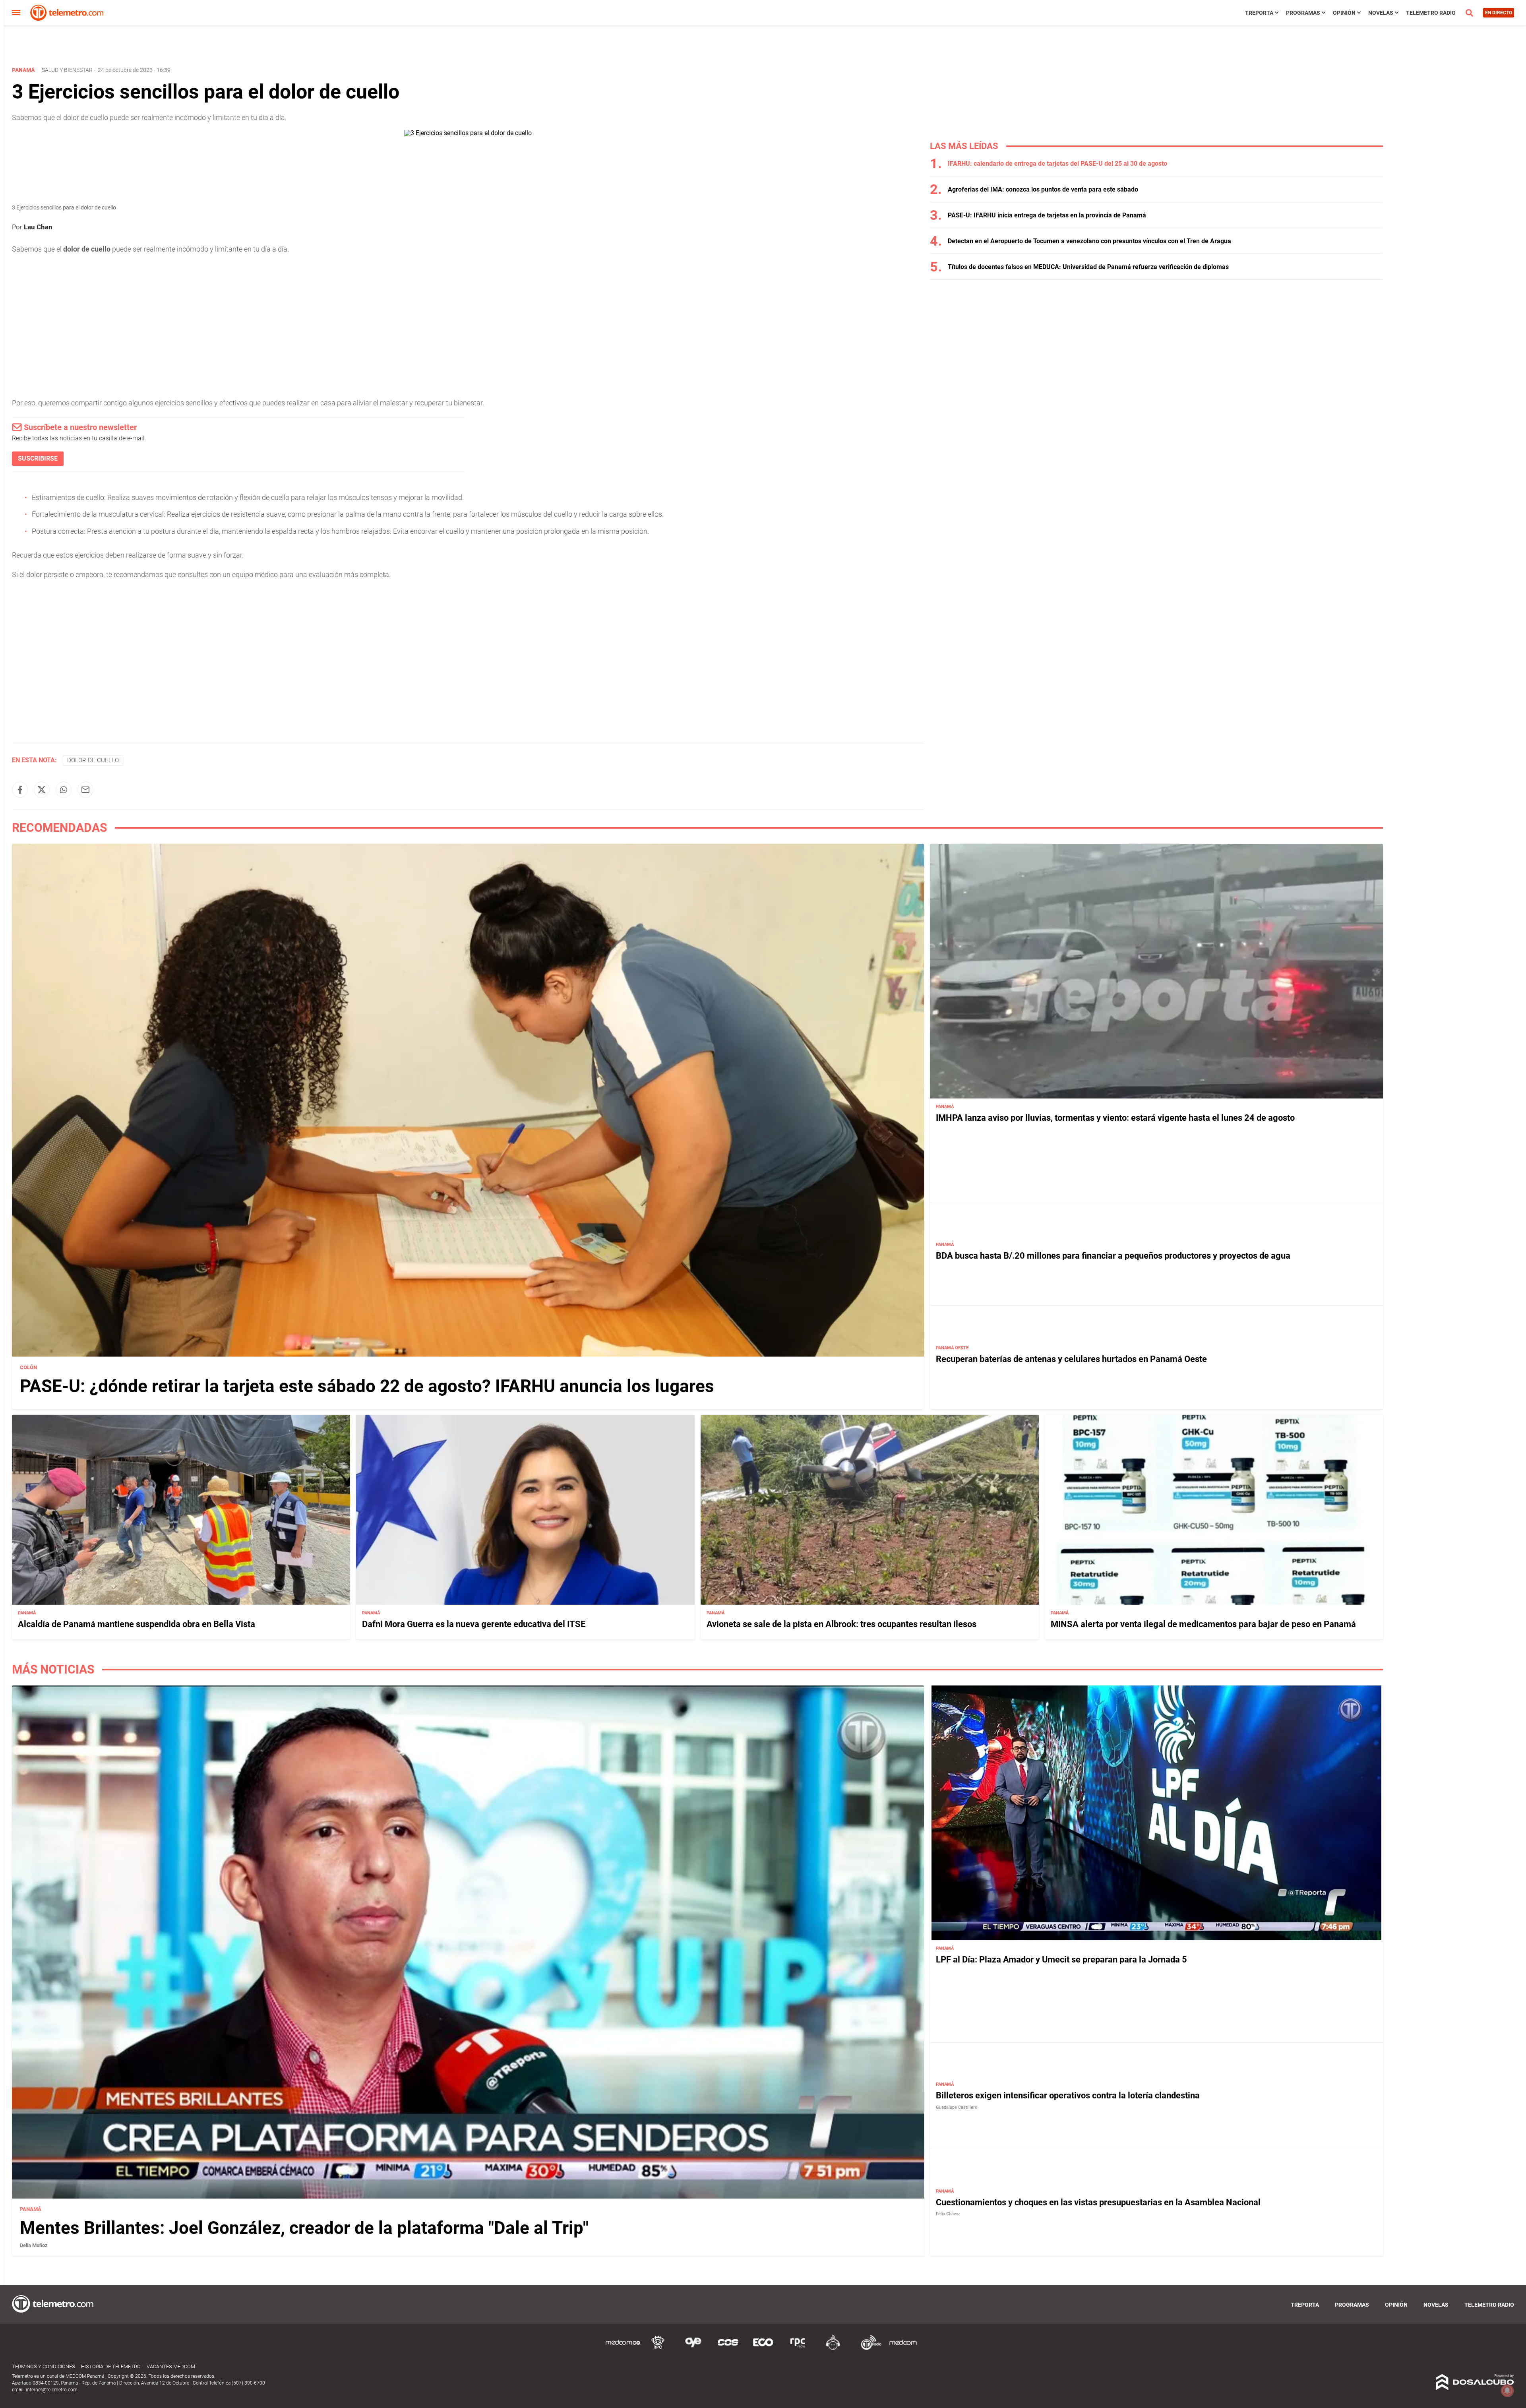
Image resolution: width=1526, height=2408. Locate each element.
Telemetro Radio (1431, 13)
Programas (1303, 13)
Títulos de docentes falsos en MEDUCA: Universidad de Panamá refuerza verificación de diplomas (1088, 267)
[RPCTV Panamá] (658, 2349)
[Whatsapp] (64, 790)
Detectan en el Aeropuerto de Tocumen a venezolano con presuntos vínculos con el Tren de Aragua (1089, 241)
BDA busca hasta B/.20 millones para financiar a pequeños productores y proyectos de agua (1113, 1256)
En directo (1499, 13)
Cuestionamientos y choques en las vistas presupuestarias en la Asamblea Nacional (1098, 2202)
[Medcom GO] (623, 2349)
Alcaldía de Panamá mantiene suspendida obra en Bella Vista (137, 1624)
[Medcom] (903, 2349)
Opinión (1344, 13)
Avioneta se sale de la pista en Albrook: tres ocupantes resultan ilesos (841, 1624)
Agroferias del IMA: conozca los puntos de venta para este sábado (1043, 189)
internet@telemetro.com (52, 2390)
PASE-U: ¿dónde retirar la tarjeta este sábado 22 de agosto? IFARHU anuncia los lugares (367, 1386)
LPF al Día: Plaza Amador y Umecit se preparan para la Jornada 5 (1061, 1960)
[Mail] (85, 790)
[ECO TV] (763, 2349)
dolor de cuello (93, 760)
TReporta (1259, 13)
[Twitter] (42, 790)
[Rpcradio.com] (798, 2349)
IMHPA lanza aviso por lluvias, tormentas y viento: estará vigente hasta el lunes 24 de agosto (1115, 1118)
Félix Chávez (948, 2214)
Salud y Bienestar (67, 70)
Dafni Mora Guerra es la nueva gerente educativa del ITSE (474, 1624)
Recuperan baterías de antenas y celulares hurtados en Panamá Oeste (1071, 1359)
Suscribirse (38, 458)
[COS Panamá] (728, 2349)
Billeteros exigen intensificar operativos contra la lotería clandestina (1068, 2095)
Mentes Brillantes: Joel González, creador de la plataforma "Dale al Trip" (304, 2228)
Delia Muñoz (34, 2245)
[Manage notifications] (1507, 2391)
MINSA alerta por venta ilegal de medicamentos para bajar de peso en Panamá (1203, 1624)
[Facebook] (20, 790)
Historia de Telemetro (111, 2366)
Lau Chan (38, 227)
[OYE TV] (693, 2349)
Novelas (1381, 13)
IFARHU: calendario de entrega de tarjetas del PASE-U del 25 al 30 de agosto (1057, 164)
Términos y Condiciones (44, 2366)
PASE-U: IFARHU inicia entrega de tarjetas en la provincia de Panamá (1047, 215)
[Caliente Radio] (833, 2349)
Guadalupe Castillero (957, 2107)
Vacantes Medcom (171, 2366)
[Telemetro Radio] (868, 2349)
